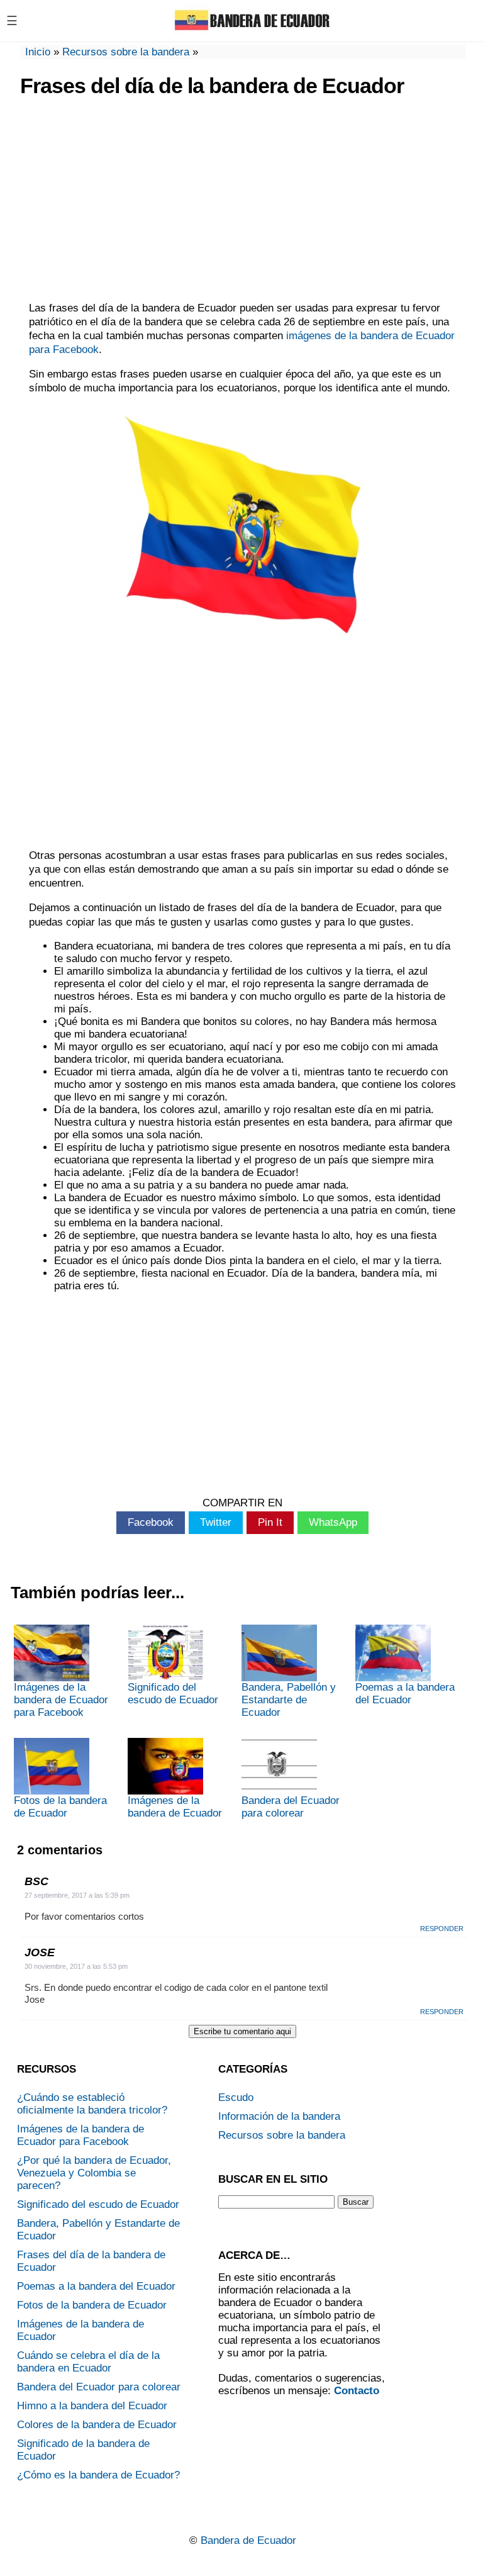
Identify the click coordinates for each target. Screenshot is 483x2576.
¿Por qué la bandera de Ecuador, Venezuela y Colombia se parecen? (94, 2173)
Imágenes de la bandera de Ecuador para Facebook (61, 1700)
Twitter (216, 1522)
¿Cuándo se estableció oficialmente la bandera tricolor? (92, 2104)
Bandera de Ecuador (248, 2540)
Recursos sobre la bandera (126, 52)
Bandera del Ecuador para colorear (291, 1807)
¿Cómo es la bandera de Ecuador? (98, 2475)
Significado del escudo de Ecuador (173, 1694)
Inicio (38, 52)
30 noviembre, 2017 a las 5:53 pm (76, 1966)
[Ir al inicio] (252, 30)
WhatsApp (333, 1522)
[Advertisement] (242, 201)
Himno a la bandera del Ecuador (92, 2406)
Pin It (270, 1522)
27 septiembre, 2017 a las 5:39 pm (77, 1895)
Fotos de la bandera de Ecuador (60, 1807)
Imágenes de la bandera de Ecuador (175, 1807)
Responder (442, 1929)
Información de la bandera (279, 2116)
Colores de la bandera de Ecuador (97, 2425)
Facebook (151, 1522)
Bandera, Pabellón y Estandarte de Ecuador (289, 1700)
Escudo (236, 2097)
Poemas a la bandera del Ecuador (405, 1694)
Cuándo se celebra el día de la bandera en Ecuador (88, 2362)
